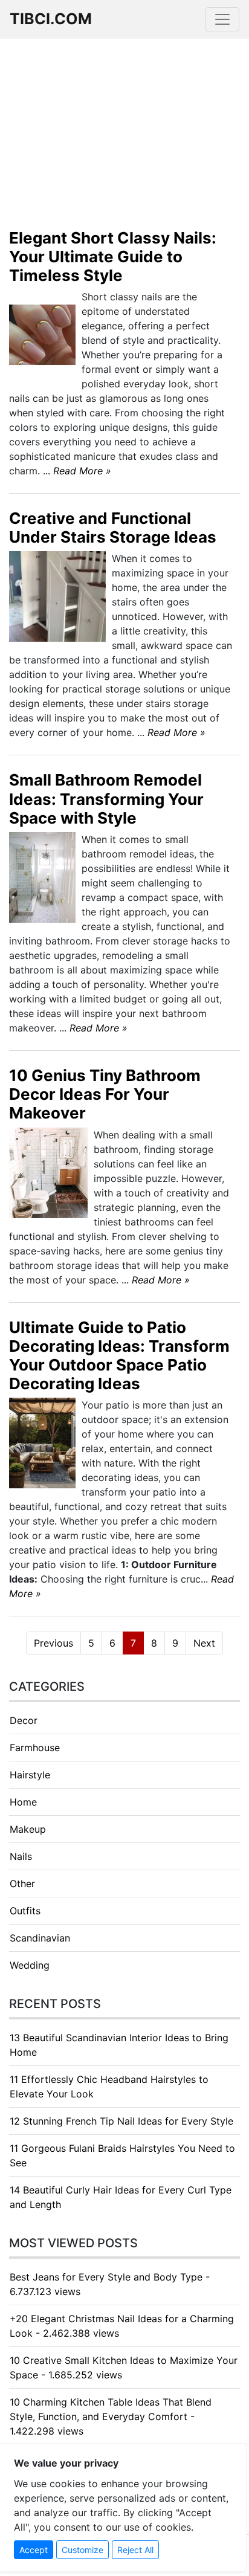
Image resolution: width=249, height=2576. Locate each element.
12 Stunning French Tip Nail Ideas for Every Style (121, 2121)
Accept (34, 2550)
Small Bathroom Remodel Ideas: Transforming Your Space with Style (106, 799)
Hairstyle (30, 1775)
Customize (82, 2550)
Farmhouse (35, 1748)
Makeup (28, 1829)
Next (204, 1643)
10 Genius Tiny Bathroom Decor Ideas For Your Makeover (105, 1094)
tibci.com (51, 19)
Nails (21, 1856)
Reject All (135, 2550)
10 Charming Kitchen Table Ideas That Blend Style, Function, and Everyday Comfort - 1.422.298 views (111, 2416)
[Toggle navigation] (222, 19)
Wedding (30, 1965)
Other (22, 1884)
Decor (24, 1720)
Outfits (25, 1911)
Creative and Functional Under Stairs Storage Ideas (113, 528)
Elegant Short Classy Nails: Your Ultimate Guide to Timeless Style (113, 257)
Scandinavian (40, 1938)
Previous (53, 1643)
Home (23, 1802)
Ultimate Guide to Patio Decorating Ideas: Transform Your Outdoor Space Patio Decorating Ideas (119, 1356)
